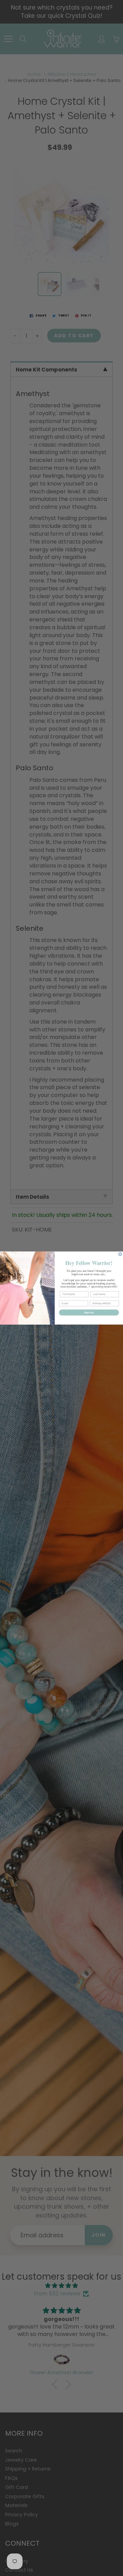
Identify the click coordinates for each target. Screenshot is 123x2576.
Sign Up (89, 1312)
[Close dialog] (120, 1254)
